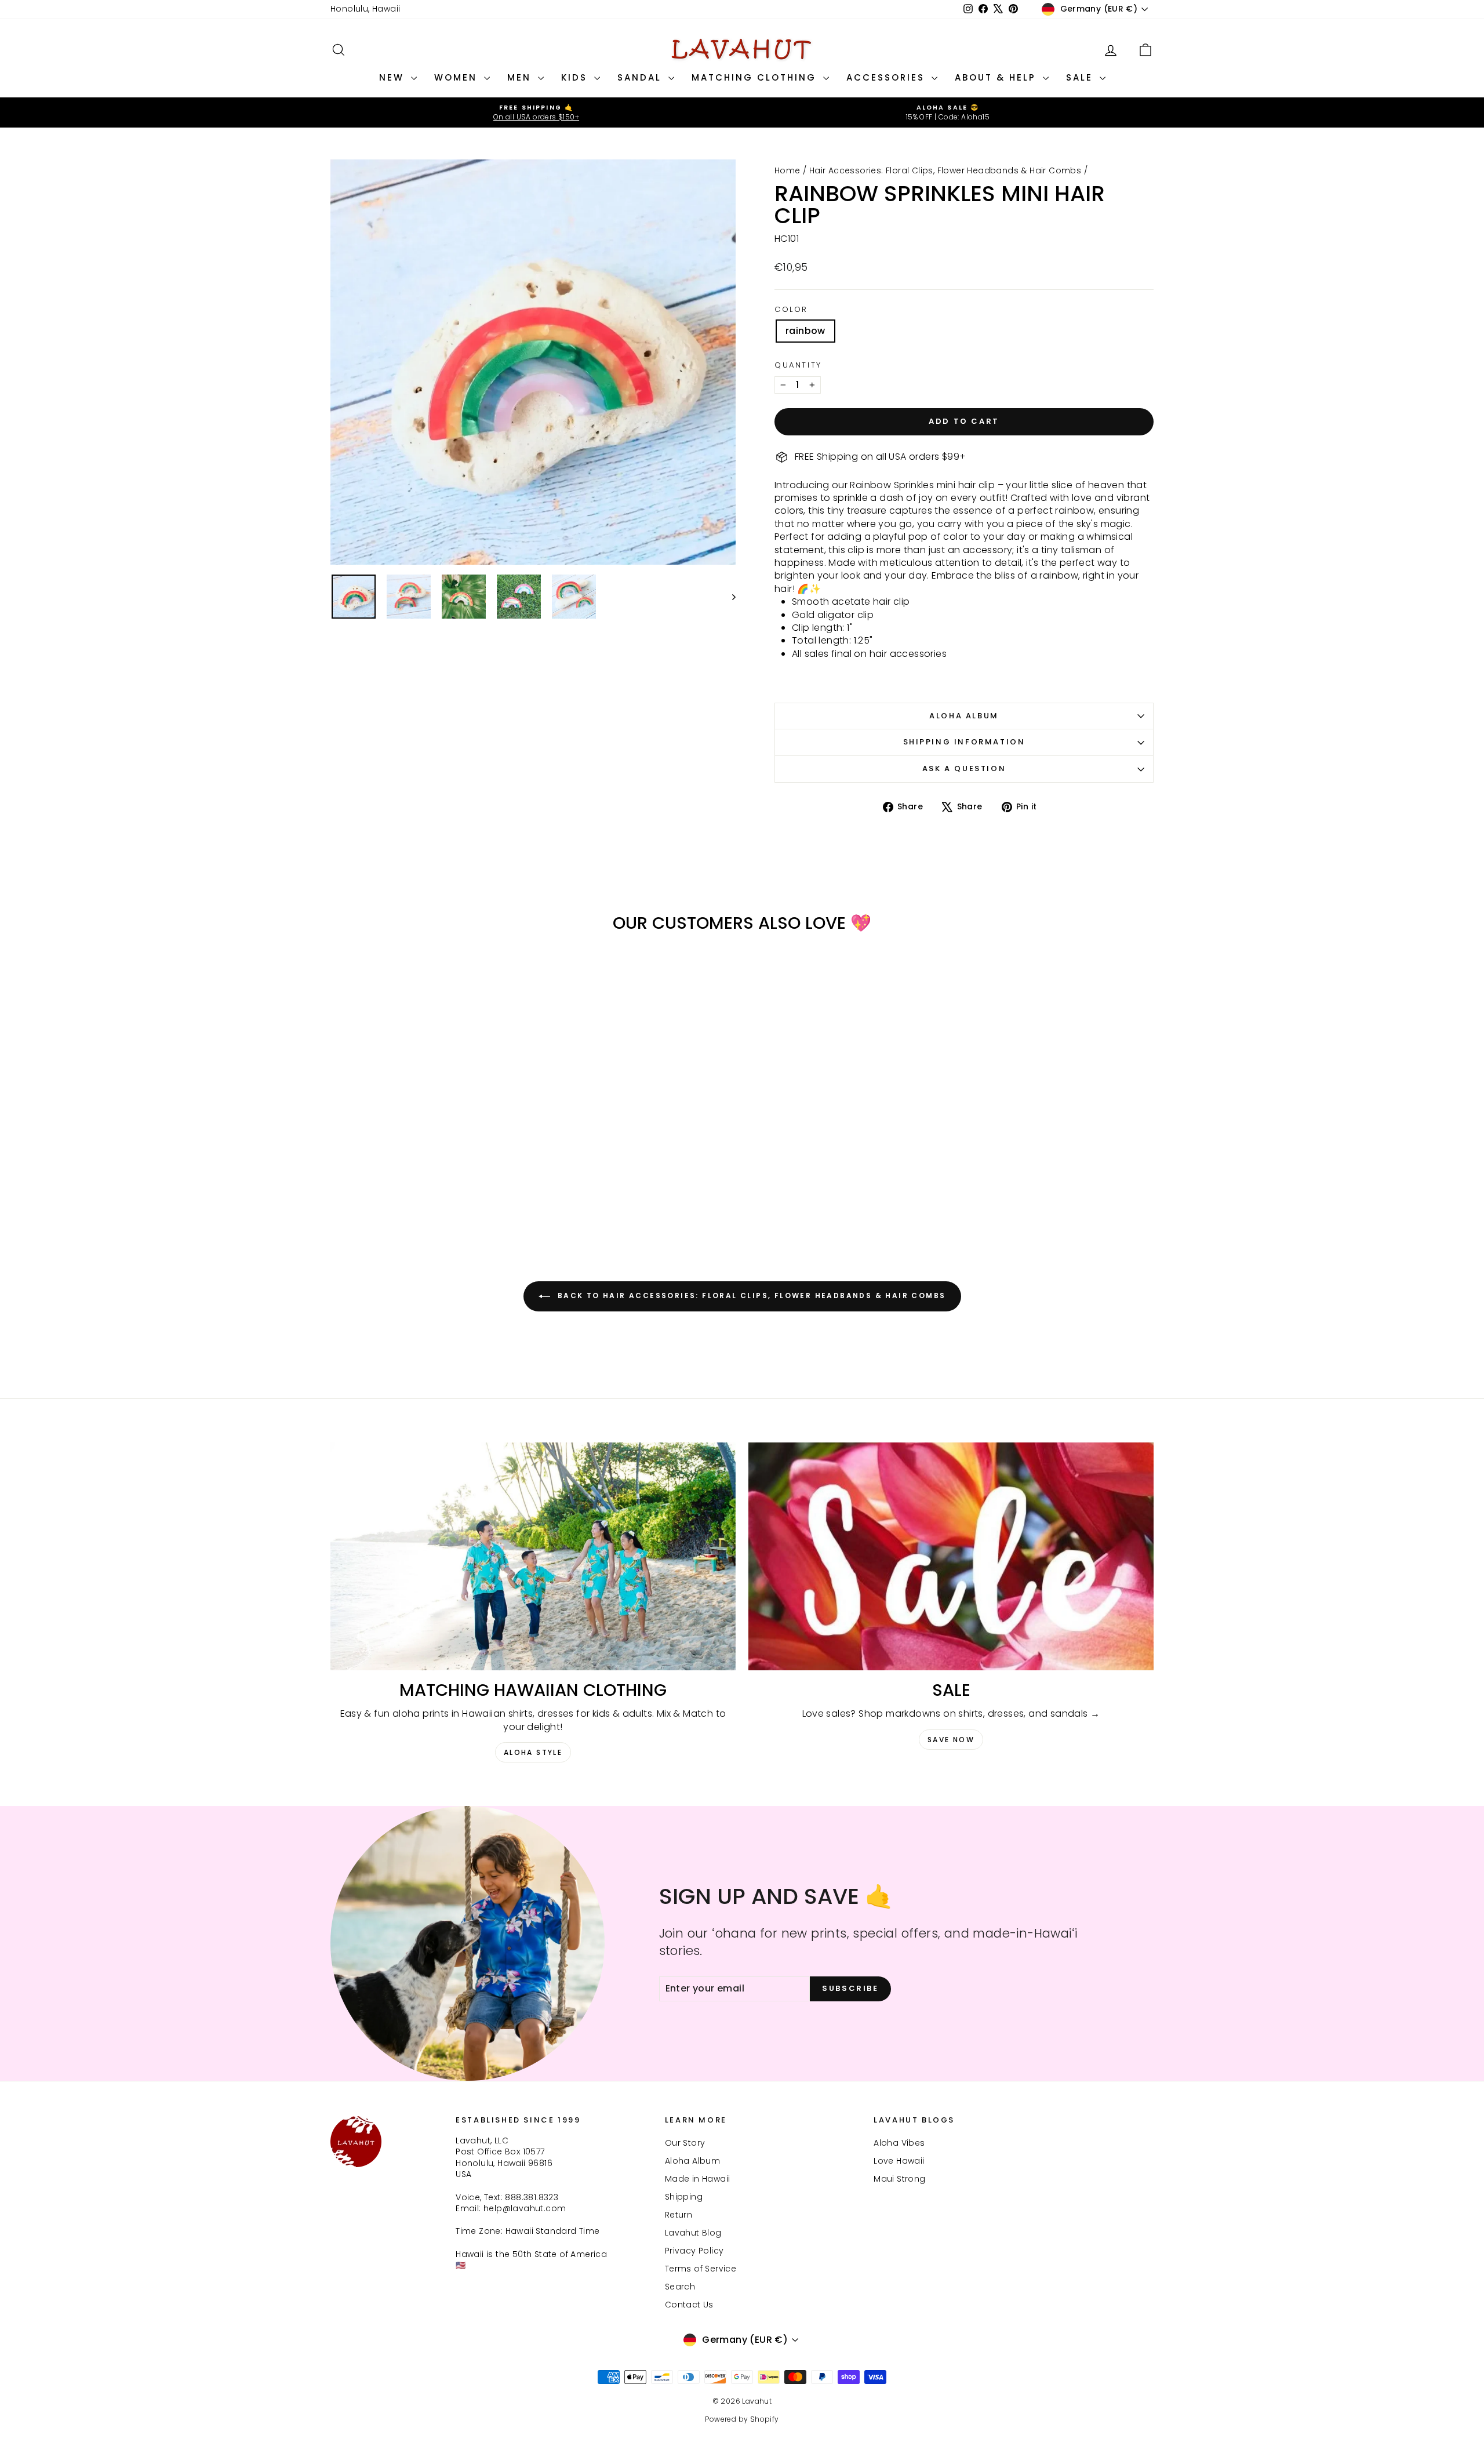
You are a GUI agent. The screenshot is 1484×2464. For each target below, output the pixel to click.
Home (788, 170)
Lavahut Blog (693, 2233)
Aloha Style (533, 1752)
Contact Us (689, 2305)
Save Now (951, 1740)
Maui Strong (899, 2179)
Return (679, 2215)
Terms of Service (701, 2269)
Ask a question (964, 768)
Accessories (888, 77)
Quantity (798, 365)
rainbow (805, 331)
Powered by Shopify (742, 2419)
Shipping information (964, 742)
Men (521, 77)
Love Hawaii (899, 2161)
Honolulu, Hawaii (365, 9)
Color (791, 310)
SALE (1081, 77)
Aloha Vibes (899, 2143)
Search (680, 2287)
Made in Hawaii (698, 2179)
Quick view (429, 1144)
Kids (576, 77)
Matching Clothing (756, 77)
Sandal (641, 77)
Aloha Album (964, 716)
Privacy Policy (694, 2251)
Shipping (684, 2197)
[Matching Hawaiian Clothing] (533, 1556)
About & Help (997, 77)
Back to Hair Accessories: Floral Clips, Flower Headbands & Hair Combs (750, 1296)
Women (458, 77)
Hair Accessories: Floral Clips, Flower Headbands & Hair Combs (945, 170)
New (394, 77)
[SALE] (951, 1556)
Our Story (685, 2143)
